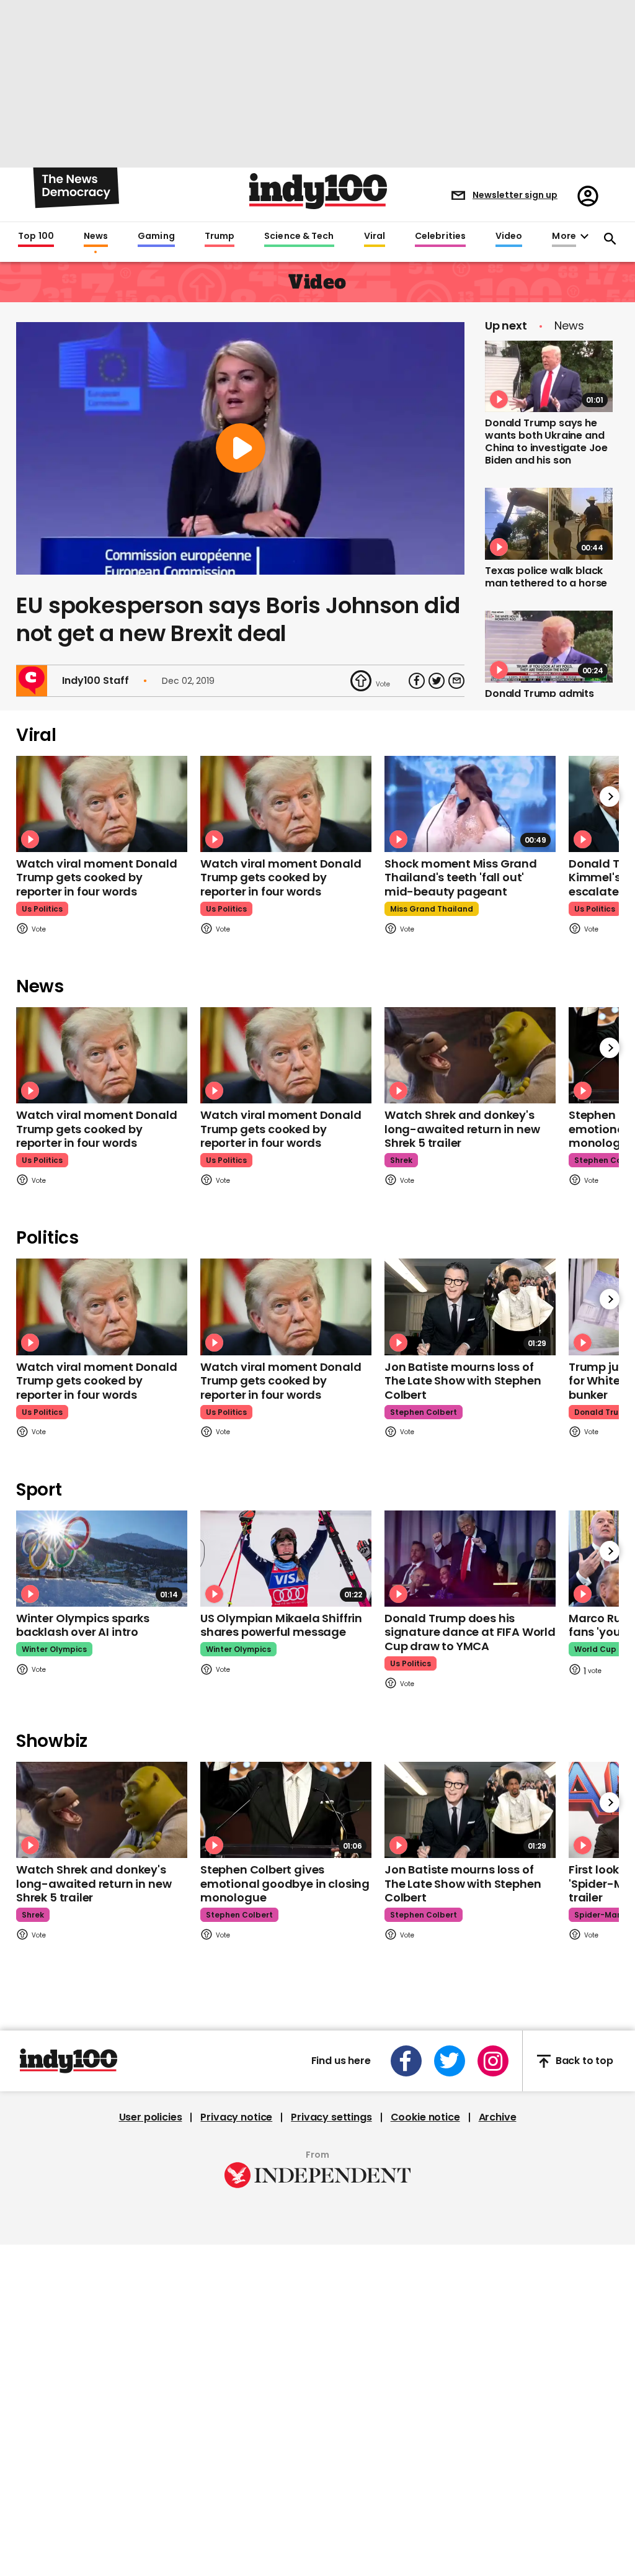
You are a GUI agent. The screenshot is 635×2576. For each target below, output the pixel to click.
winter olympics (54, 1902)
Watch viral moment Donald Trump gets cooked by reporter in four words (97, 1130)
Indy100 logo (318, 191)
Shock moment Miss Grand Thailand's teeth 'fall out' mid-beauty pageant (461, 1130)
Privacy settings (331, 2370)
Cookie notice (425, 2370)
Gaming (156, 236)
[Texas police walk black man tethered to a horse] (549, 524)
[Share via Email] (456, 933)
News (96, 236)
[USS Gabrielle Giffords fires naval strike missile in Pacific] (549, 942)
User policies (151, 2370)
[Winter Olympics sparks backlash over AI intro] (102, 1811)
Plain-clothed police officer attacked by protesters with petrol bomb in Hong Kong (540, 860)
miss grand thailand (432, 1161)
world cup (595, 1902)
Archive (498, 2370)
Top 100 (36, 236)
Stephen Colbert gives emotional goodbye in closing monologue (285, 2136)
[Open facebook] (406, 2313)
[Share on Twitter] (437, 933)
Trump (220, 236)
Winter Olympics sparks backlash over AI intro (83, 1878)
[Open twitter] (450, 2313)
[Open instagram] (493, 2313)
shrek (401, 1413)
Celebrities (440, 236)
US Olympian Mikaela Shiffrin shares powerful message (281, 1878)
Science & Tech (299, 236)
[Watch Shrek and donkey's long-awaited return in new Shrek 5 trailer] (470, 1308)
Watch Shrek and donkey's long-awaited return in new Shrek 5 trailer (462, 1381)
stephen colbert (424, 1664)
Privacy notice (236, 2370)
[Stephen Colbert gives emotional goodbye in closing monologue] (286, 2062)
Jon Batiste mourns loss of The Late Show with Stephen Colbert (463, 1633)
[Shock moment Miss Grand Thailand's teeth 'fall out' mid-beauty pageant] (470, 1056)
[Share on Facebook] (417, 933)
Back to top (584, 2314)
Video (509, 236)
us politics (42, 1161)
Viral (375, 236)
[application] (240, 701)
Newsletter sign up (515, 195)
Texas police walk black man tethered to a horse (546, 577)
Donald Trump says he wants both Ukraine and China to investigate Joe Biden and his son (546, 442)
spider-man (598, 2167)
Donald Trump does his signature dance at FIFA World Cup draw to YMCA (470, 1885)
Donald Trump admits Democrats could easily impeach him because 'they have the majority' (544, 712)
